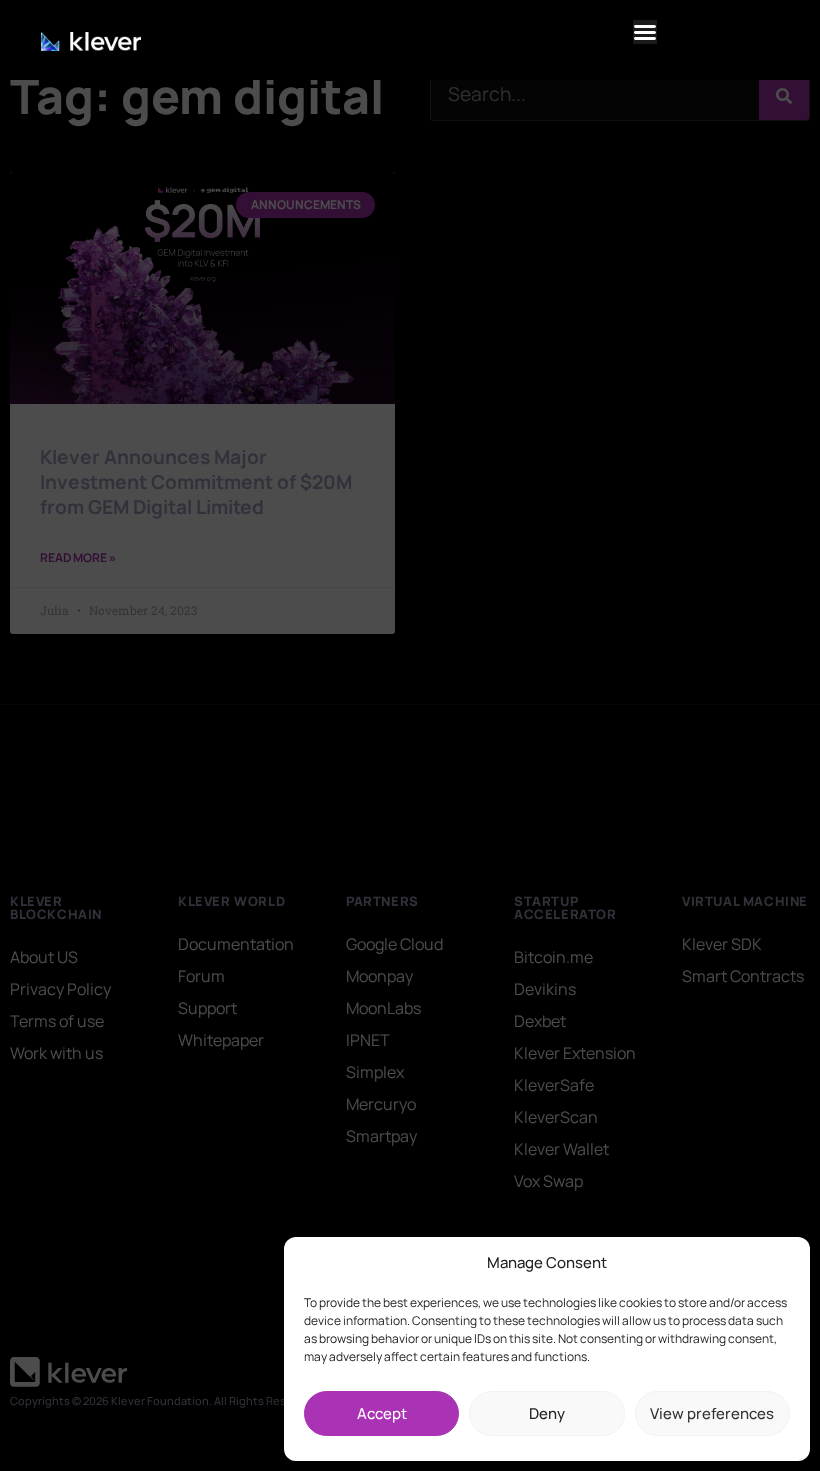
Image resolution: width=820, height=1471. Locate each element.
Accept (382, 1413)
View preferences (712, 1413)
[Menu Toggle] (645, 32)
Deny (547, 1413)
